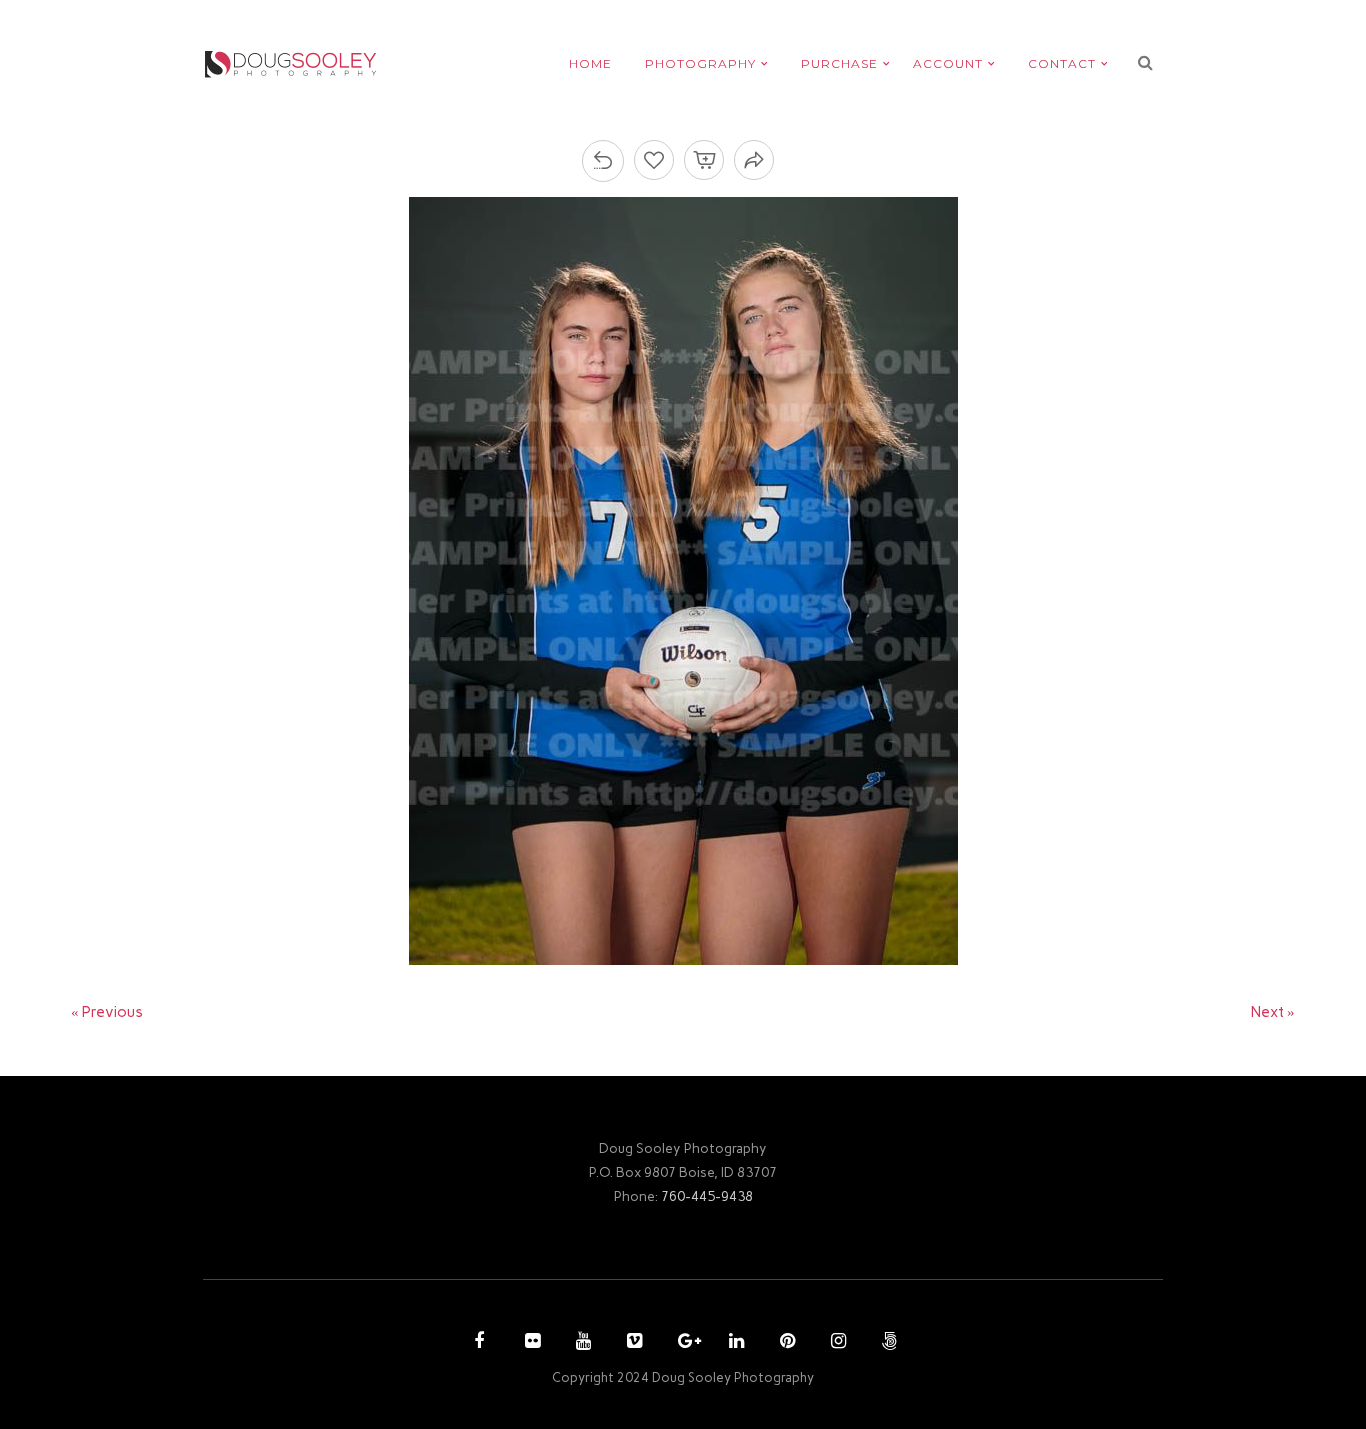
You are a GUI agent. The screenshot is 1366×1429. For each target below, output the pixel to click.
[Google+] (683, 1343)
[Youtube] (581, 1343)
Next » (1273, 1012)
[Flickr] (530, 1343)
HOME (590, 63)
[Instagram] (836, 1343)
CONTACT (1062, 63)
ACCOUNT (948, 63)
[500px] (887, 1343)
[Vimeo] (632, 1343)
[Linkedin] (734, 1343)
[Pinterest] (785, 1343)
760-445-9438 (707, 1196)
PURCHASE (839, 63)
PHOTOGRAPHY (700, 63)
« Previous (107, 1012)
